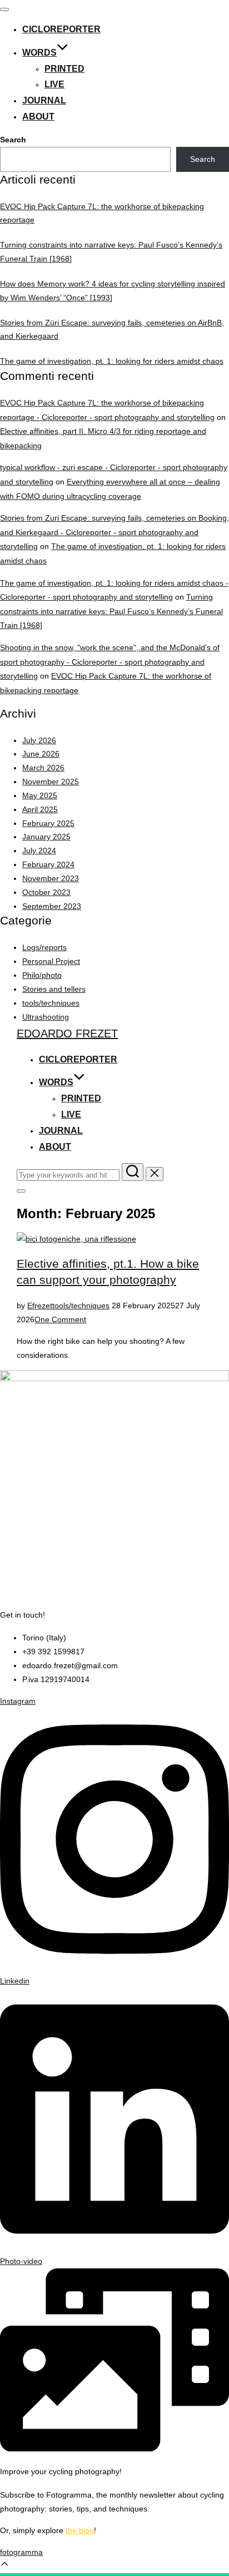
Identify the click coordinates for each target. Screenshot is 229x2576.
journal (44, 100)
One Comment (60, 1319)
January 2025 (46, 837)
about (38, 117)
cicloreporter (61, 29)
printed (64, 69)
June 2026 (41, 754)
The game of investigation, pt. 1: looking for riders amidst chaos (112, 361)
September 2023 (52, 906)
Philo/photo (42, 975)
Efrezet (40, 1306)
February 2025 (48, 823)
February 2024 (48, 864)
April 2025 (40, 809)
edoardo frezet (67, 1034)
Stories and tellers (54, 989)
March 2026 (43, 768)
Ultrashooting (46, 1017)
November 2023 (51, 878)
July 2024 (39, 851)
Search (13, 140)
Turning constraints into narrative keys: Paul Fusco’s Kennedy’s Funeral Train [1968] (111, 611)
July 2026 (39, 740)
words (39, 53)
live (54, 84)
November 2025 (51, 782)
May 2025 (40, 795)
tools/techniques (51, 1003)
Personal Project (51, 961)
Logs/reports (44, 947)
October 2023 (46, 892)
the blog (80, 2530)
